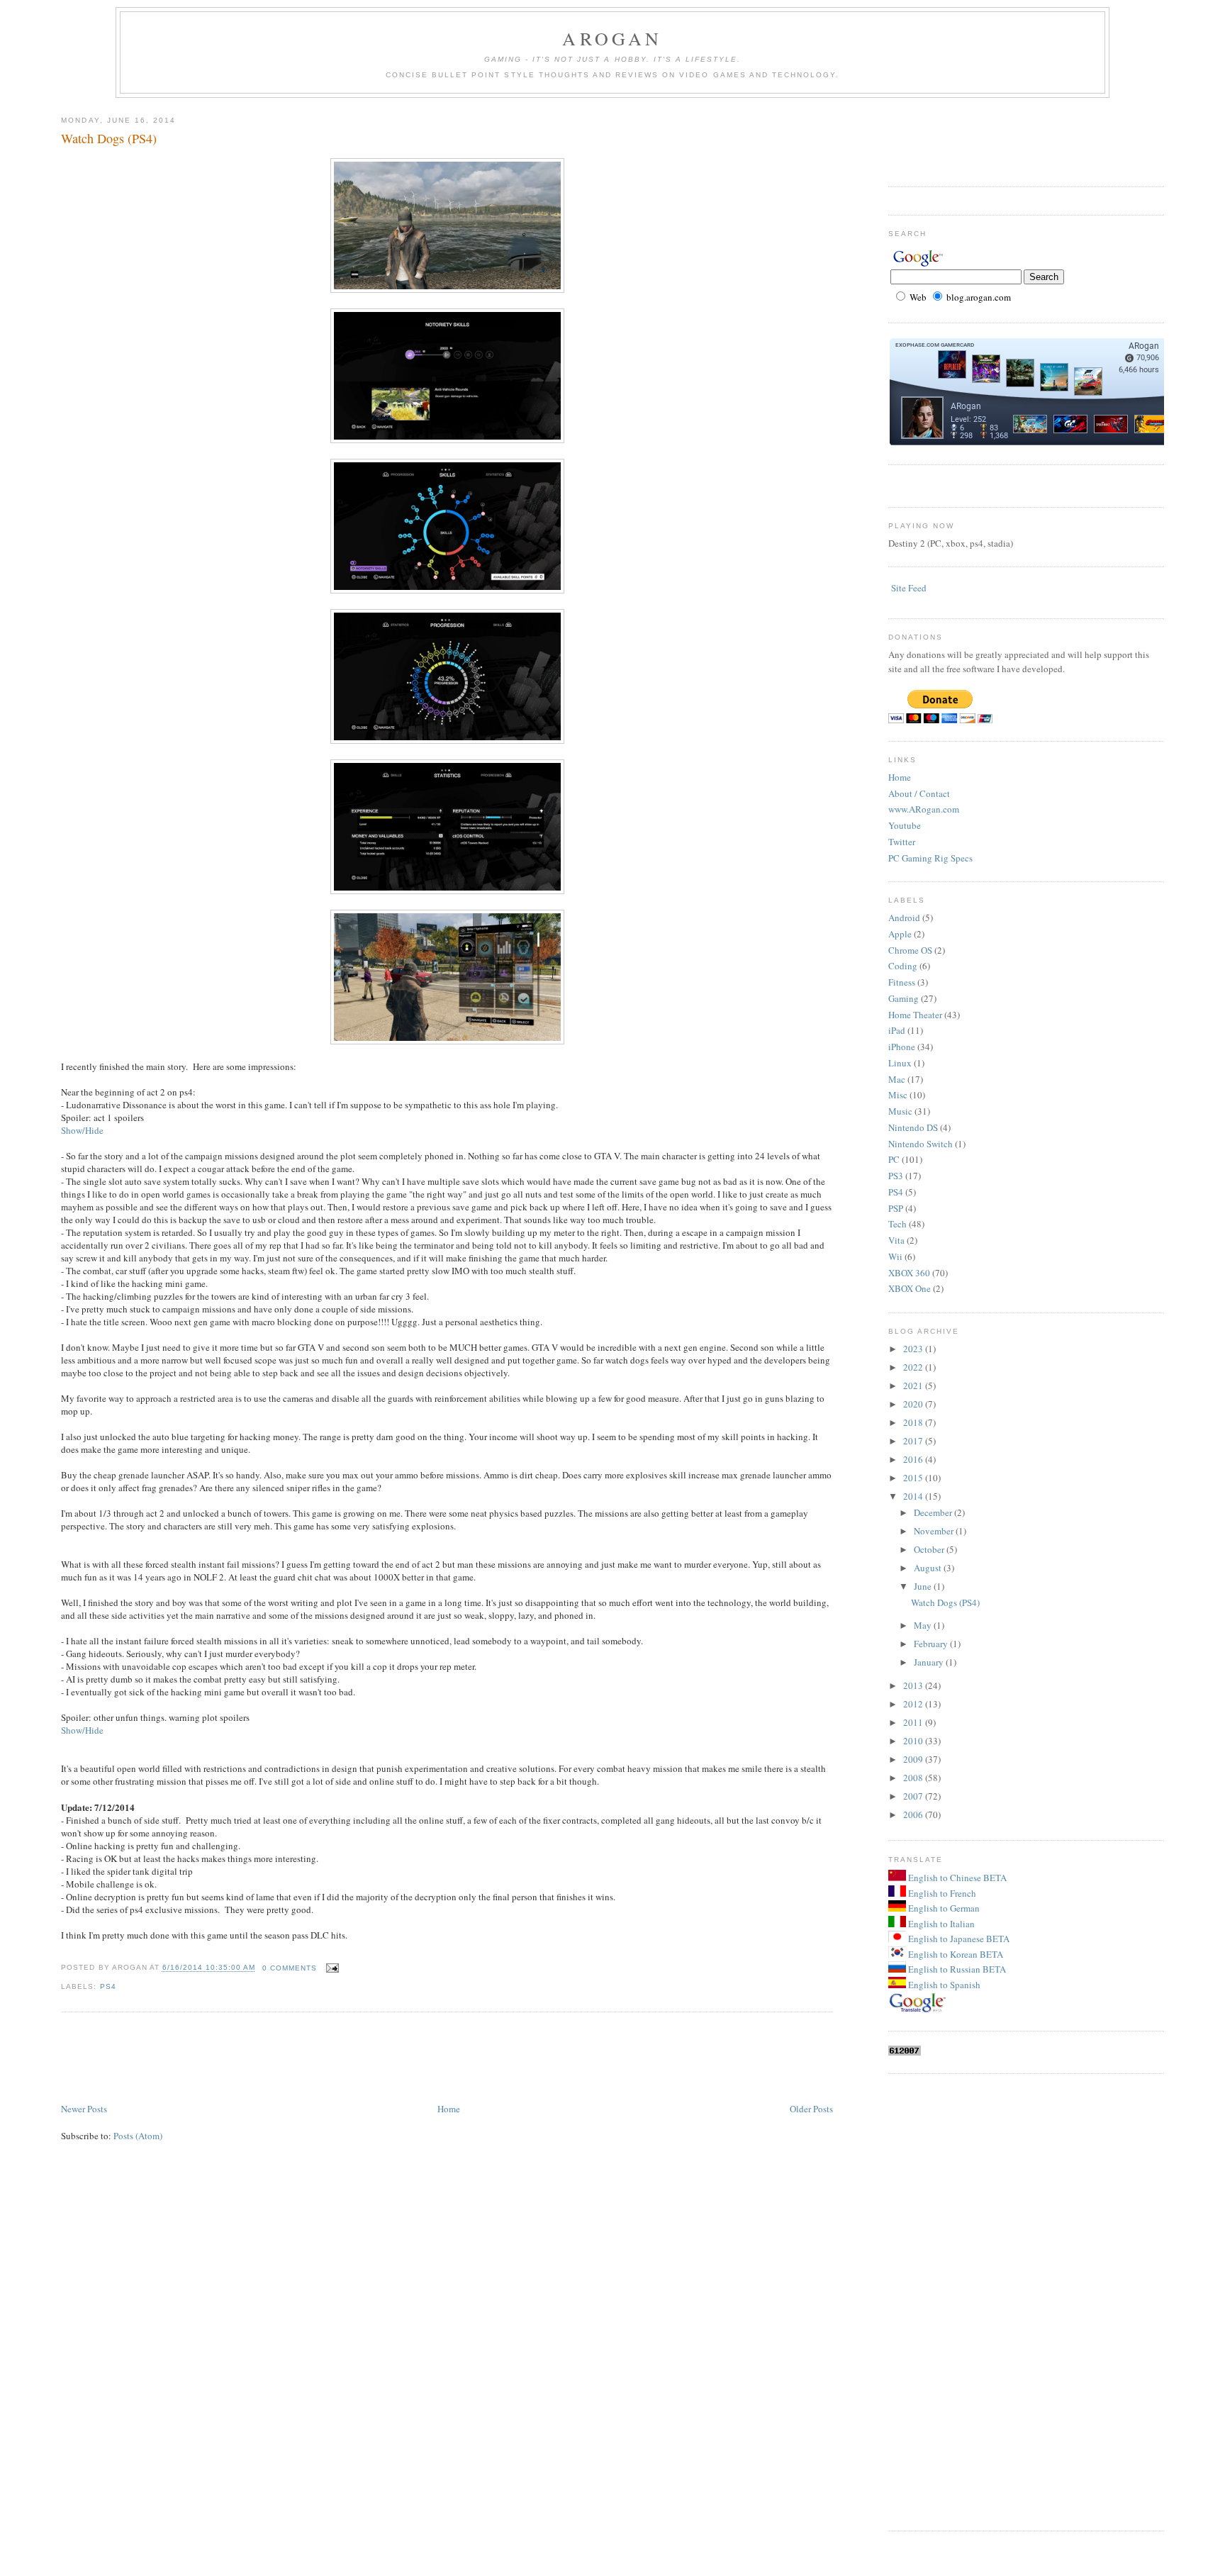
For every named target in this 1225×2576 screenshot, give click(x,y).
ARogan (612, 38)
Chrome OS (910, 950)
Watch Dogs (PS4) (109, 138)
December (934, 1512)
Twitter (902, 842)
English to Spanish (943, 1985)
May (924, 1625)
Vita (896, 1240)
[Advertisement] (319, 2058)
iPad (897, 1030)
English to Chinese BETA (956, 1878)
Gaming (904, 998)
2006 (914, 1814)
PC (894, 1159)
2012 (914, 1704)
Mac (897, 1079)
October (930, 1549)
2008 (914, 1778)
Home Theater (915, 1015)
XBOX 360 (909, 1273)
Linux (900, 1063)
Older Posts (811, 2109)
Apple (900, 934)
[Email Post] (331, 1968)
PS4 (108, 1986)
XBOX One (910, 1288)
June (924, 1586)
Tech (897, 1224)
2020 (914, 1404)
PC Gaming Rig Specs (930, 858)
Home (449, 2109)
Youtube (905, 825)
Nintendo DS (913, 1127)
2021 (914, 1385)
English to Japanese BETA (958, 1939)
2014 (914, 1496)
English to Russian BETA (956, 1969)
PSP (896, 1208)
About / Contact (919, 793)
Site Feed (909, 588)
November (935, 1531)
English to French (941, 1893)
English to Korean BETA (955, 1954)
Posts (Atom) (138, 2136)
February (932, 1644)
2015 (914, 1478)
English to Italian (940, 1924)
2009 (914, 1759)
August (929, 1568)
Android (904, 918)
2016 (914, 1459)
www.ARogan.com (924, 809)
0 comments (290, 1968)
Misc (898, 1095)
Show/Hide (82, 1130)
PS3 (896, 1176)
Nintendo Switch (921, 1144)
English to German (943, 1908)
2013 (914, 1685)
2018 (914, 1422)
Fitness (902, 982)
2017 (914, 1441)
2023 (914, 1349)
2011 (914, 1722)
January (930, 1662)
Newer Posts (84, 2109)
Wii (895, 1256)
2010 (914, 1741)
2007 (914, 1796)
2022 (914, 1367)
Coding (903, 966)
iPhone (902, 1047)
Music (900, 1111)
